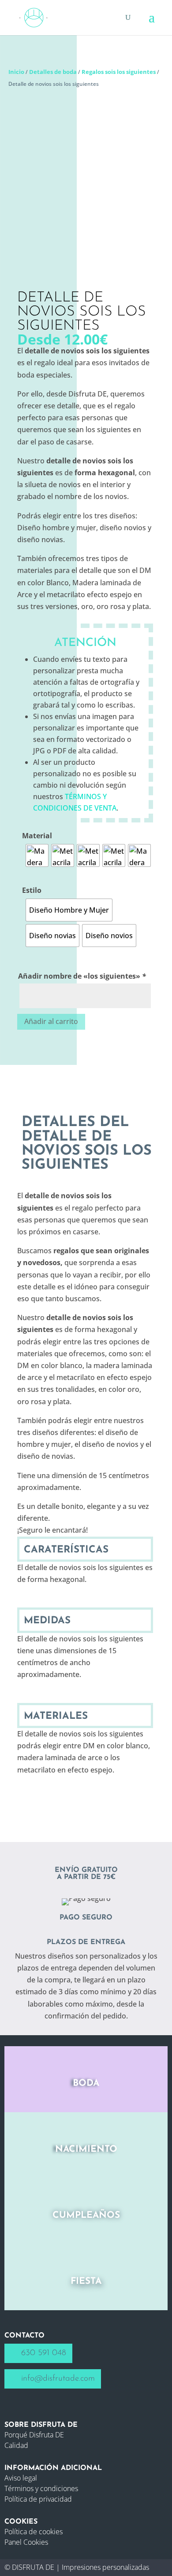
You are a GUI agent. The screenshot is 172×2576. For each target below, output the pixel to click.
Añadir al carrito (51, 1021)
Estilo (32, 890)
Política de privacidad (38, 2499)
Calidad (16, 2445)
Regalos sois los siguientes (119, 72)
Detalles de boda (53, 72)
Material (37, 836)
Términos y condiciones (41, 2488)
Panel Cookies (26, 2542)
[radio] (37, 855)
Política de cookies (34, 2532)
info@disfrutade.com (58, 2379)
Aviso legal (21, 2478)
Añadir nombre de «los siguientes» (82, 976)
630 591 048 (44, 2353)
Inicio (16, 72)
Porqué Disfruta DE (34, 2435)
